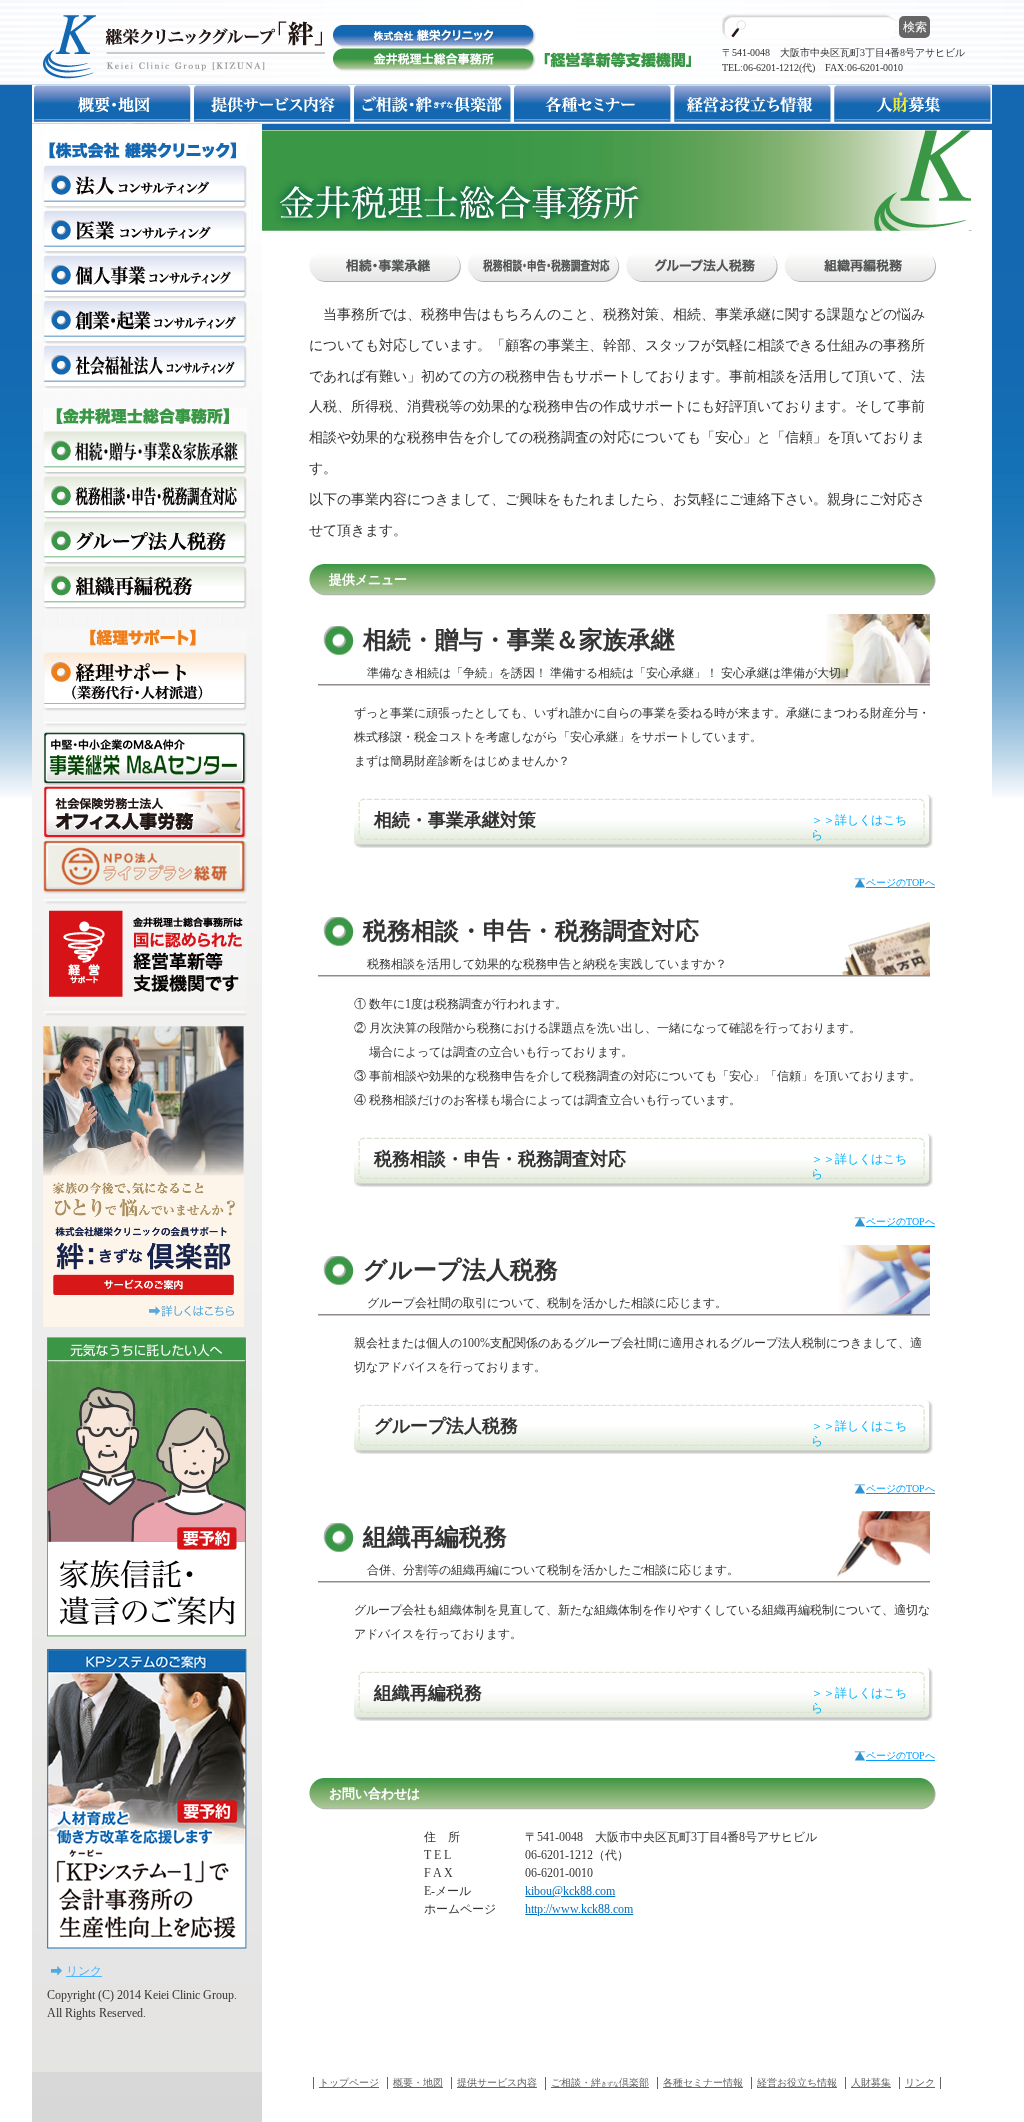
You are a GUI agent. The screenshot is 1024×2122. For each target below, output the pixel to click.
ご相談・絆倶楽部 (600, 2082)
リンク (84, 1971)
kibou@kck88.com (570, 1891)
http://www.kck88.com (579, 1909)
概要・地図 (418, 2082)
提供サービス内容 (497, 2082)
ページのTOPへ (900, 882)
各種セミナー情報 (703, 2082)
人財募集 (871, 2082)
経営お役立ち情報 (797, 2082)
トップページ (349, 2082)
